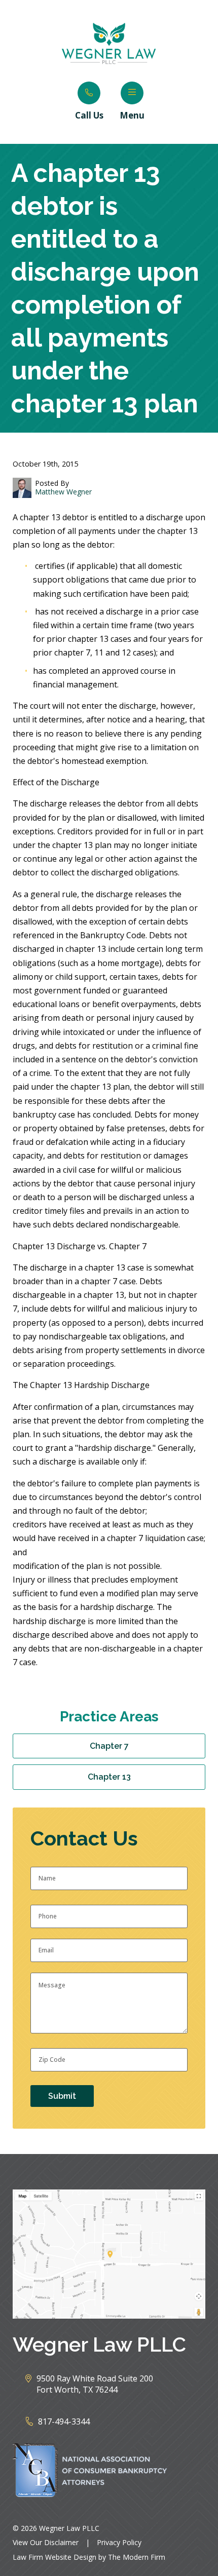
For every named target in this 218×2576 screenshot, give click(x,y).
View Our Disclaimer (46, 2542)
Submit (62, 2096)
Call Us (89, 115)
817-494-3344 (64, 2421)
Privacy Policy (119, 2542)
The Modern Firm (137, 2557)
